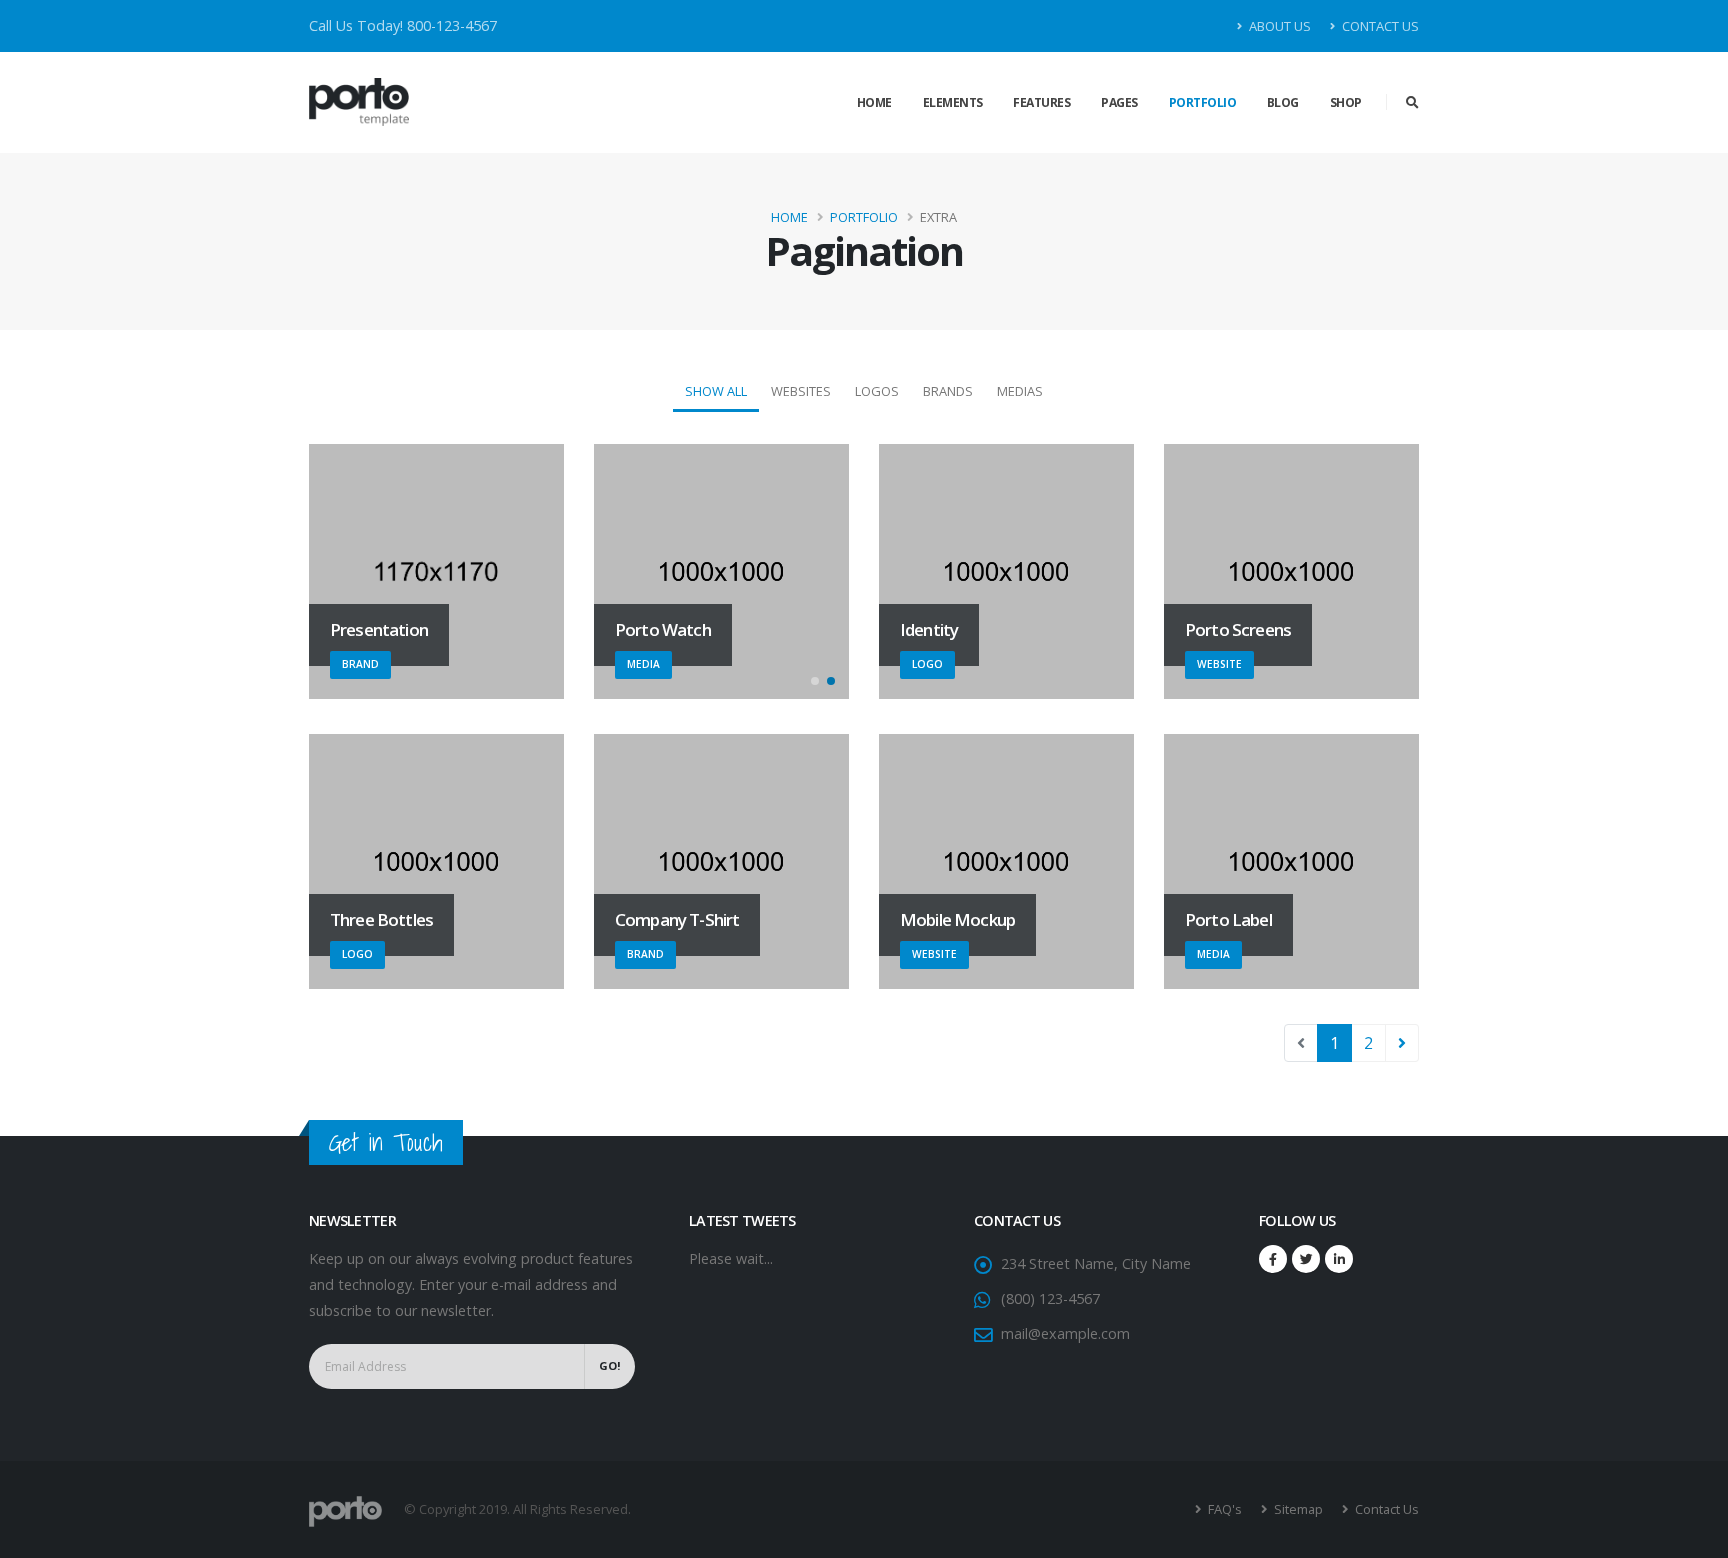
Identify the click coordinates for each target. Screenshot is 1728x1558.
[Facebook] (1273, 1259)
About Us (1278, 26)
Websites (801, 391)
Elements (953, 102)
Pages (1119, 102)
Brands (948, 391)
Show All (716, 391)
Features (1041, 102)
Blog (1283, 102)
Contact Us (1379, 26)
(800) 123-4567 (1050, 1298)
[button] (815, 681)
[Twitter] (1306, 1259)
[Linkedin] (1339, 1259)
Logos (877, 391)
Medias (1020, 391)
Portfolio (1203, 102)
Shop (1346, 102)
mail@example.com (1065, 1333)
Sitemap (1297, 1509)
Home (874, 102)
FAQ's (1223, 1509)
